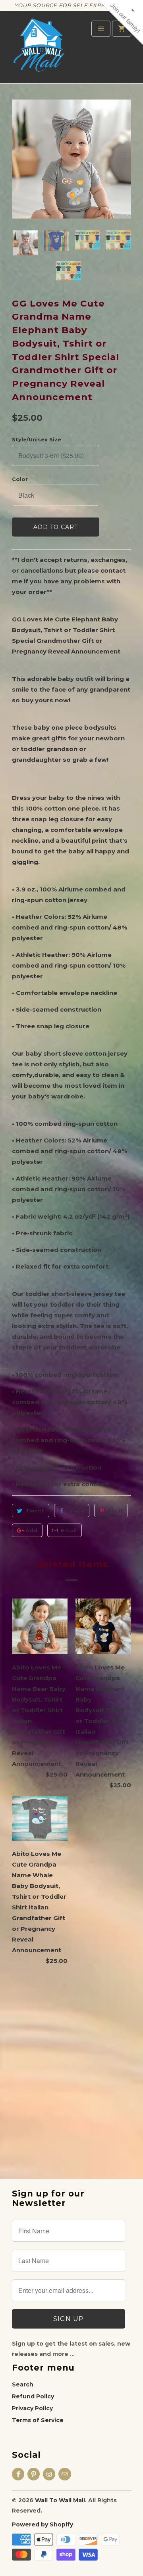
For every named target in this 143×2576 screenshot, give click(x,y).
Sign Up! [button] (74, 124)
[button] (135, 40)
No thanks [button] (71, 135)
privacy (71, 173)
